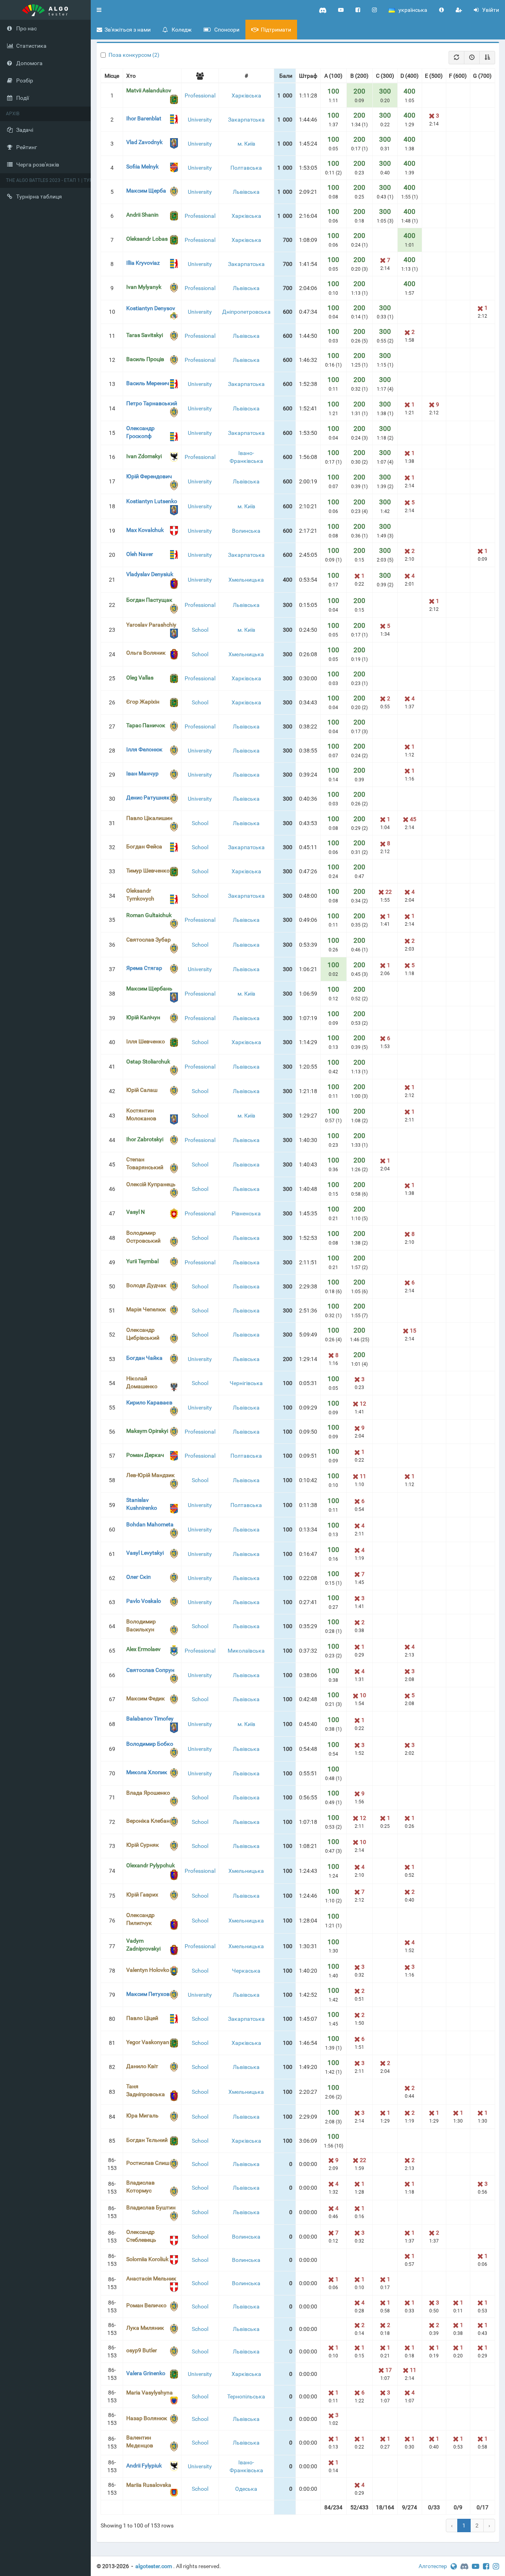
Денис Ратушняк (148, 798)
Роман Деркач (145, 1455)
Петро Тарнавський (152, 403)
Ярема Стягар (144, 968)
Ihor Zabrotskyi (145, 1139)
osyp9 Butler (142, 2350)
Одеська (246, 2489)
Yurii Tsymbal (142, 1261)
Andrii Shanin (142, 215)
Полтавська (246, 168)
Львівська (246, 192)
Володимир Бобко (150, 1744)
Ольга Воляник (146, 653)
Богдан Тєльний (147, 2140)
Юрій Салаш (142, 1090)
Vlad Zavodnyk (144, 142)
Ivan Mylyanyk (144, 287)
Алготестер (433, 2566)
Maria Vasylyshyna (150, 2393)
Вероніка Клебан (148, 1821)
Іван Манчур (142, 773)
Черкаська (246, 1971)
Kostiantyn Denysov (151, 308)
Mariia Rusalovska (149, 2485)
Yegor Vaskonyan (148, 2042)
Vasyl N (136, 1212)
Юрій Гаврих (142, 1895)
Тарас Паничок (146, 725)
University (200, 120)
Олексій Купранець (151, 1184)
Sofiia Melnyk (142, 167)
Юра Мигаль (142, 2115)
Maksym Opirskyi (147, 1431)
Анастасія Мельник (151, 2278)
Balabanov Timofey (150, 1719)
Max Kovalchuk (145, 530)
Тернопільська (246, 2396)
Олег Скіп (138, 1577)
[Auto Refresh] (472, 58)
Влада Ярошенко (148, 1793)
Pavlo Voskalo (144, 1601)
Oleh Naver (140, 554)
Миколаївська (246, 1651)
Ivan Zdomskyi (144, 456)
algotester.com (154, 2566)
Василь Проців (145, 359)
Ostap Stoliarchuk (148, 1061)
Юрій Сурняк (143, 1845)
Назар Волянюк (147, 2418)
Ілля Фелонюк (144, 749)
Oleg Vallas (140, 678)
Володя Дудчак (146, 1285)
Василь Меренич (148, 383)
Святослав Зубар (149, 940)
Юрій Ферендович (149, 476)
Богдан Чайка (144, 1358)
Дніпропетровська (246, 312)
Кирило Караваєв (149, 1402)
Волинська (246, 531)
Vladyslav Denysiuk (150, 574)
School (200, 630)
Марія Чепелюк (146, 1309)
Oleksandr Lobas (147, 239)
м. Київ (246, 144)
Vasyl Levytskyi (145, 1553)
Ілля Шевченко (146, 1041)
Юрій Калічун (143, 1017)
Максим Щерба (146, 191)
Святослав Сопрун (150, 1670)
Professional (200, 95)
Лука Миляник (145, 2328)
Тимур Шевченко (148, 871)
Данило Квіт (142, 2066)
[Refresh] (456, 58)
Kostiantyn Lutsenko (152, 501)
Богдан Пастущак (149, 600)
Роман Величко (146, 2305)
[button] (99, 10)
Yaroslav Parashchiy (151, 625)
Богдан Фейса (144, 846)
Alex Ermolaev (143, 1649)
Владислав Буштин (151, 2207)
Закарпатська (246, 120)
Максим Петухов (148, 1994)
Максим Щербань (149, 988)
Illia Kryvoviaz (143, 263)
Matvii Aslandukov (149, 90)
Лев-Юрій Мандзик (151, 1475)
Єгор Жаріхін (143, 702)
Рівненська (246, 1213)
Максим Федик (146, 1698)
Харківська (246, 95)
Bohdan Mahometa (150, 1524)
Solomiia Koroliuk (147, 2259)
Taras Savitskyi (145, 335)
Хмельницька (246, 580)
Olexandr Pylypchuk (151, 1865)
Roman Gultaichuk (149, 915)
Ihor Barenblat (144, 118)
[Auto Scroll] (487, 58)
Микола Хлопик (147, 1772)
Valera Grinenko (146, 2373)
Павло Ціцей (142, 2018)
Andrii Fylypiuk (144, 2466)
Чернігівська (246, 1383)
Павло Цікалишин (149, 818)
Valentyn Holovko (148, 1970)
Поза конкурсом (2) (134, 55)
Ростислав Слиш (148, 2163)
